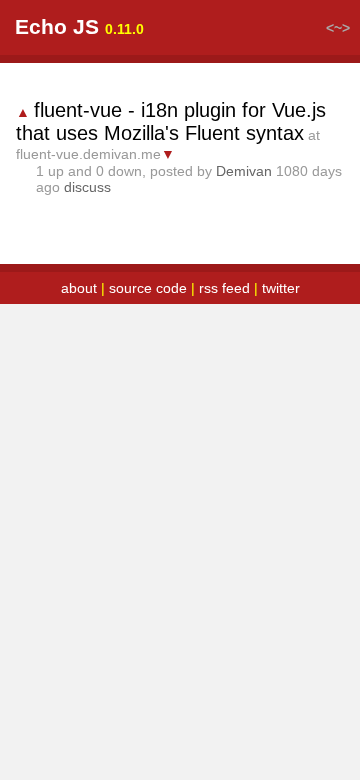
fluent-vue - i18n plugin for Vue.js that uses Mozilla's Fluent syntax (171, 121)
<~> (338, 28)
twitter (281, 288)
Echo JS (57, 26)
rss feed (224, 288)
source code (148, 288)
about (79, 288)
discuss (87, 187)
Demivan (244, 171)
